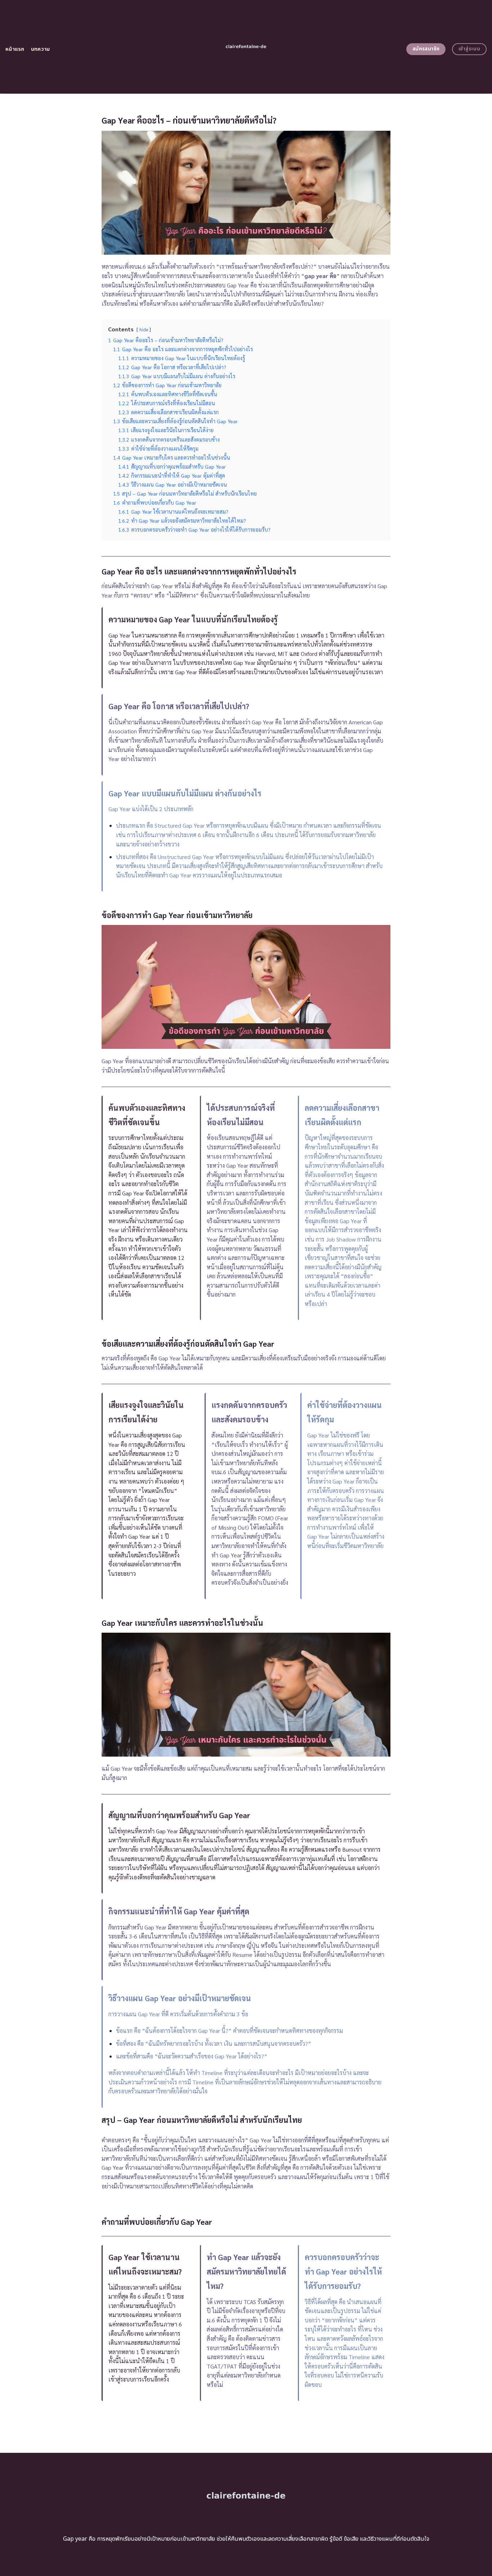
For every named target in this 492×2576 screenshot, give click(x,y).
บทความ (41, 49)
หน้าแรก (15, 49)
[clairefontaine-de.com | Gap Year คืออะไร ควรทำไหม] (246, 47)
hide (144, 329)
